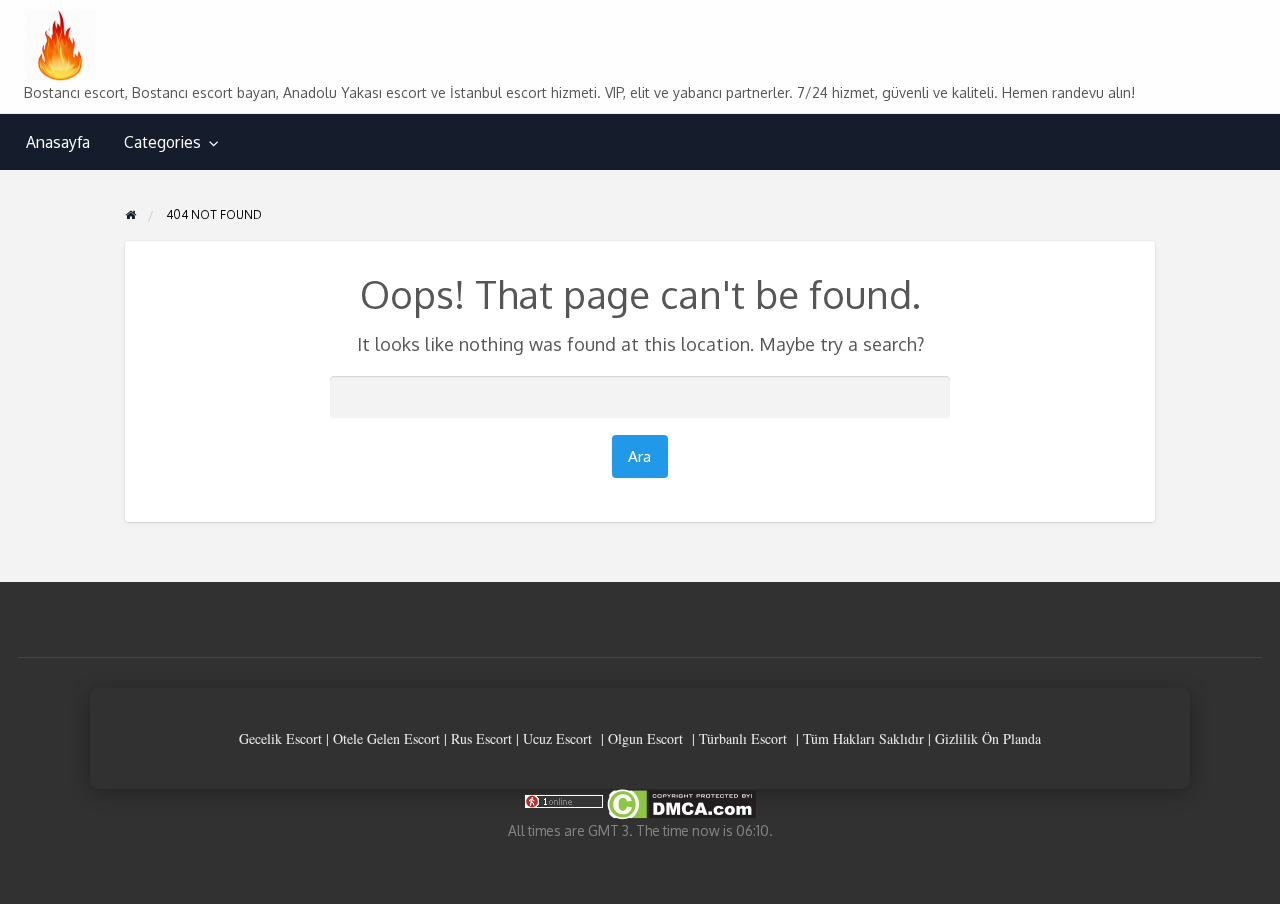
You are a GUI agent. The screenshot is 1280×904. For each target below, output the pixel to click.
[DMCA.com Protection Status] (680, 803)
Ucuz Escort (557, 738)
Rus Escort (481, 738)
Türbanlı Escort (743, 738)
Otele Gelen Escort (386, 738)
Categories (162, 142)
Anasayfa (58, 142)
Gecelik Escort (280, 738)
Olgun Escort (645, 738)
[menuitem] (58, 142)
